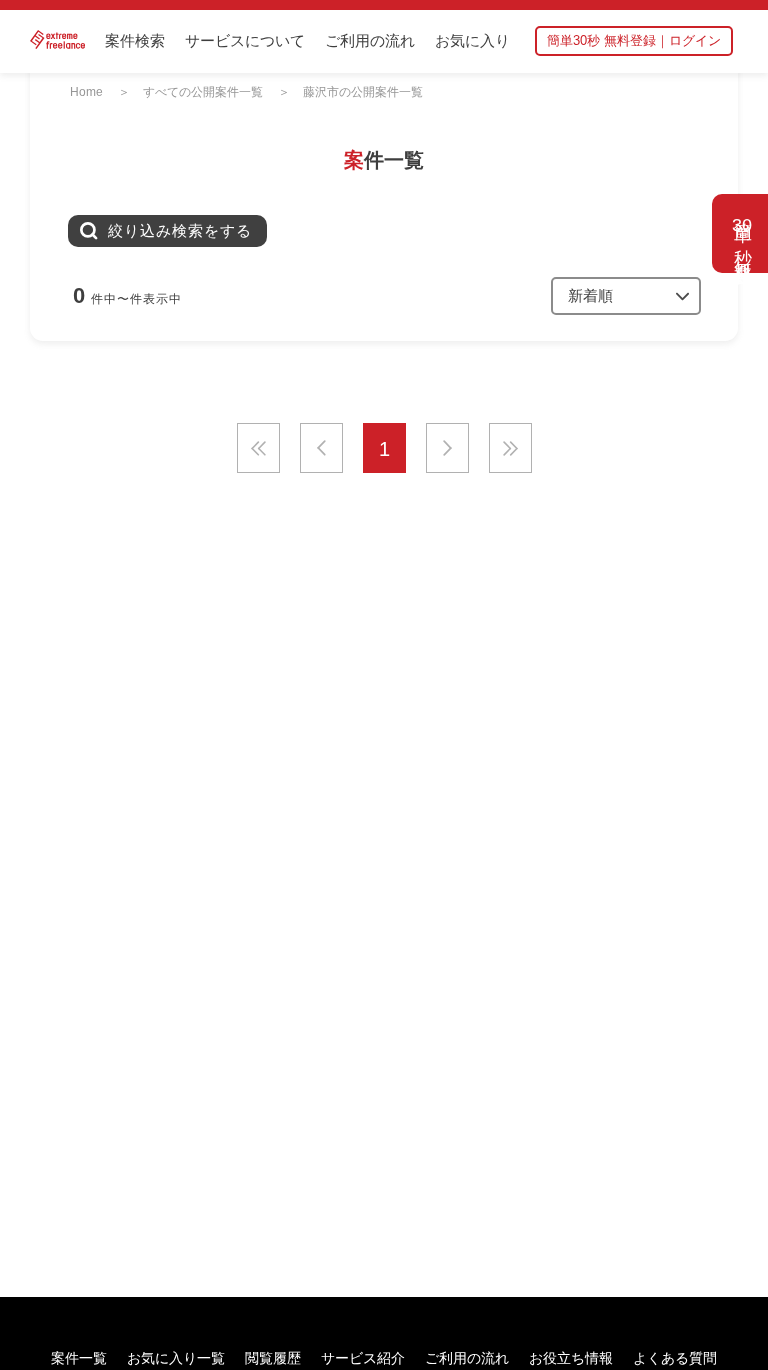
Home (86, 92)
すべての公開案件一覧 (203, 92)
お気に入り (472, 40)
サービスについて (245, 40)
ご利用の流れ (370, 40)
